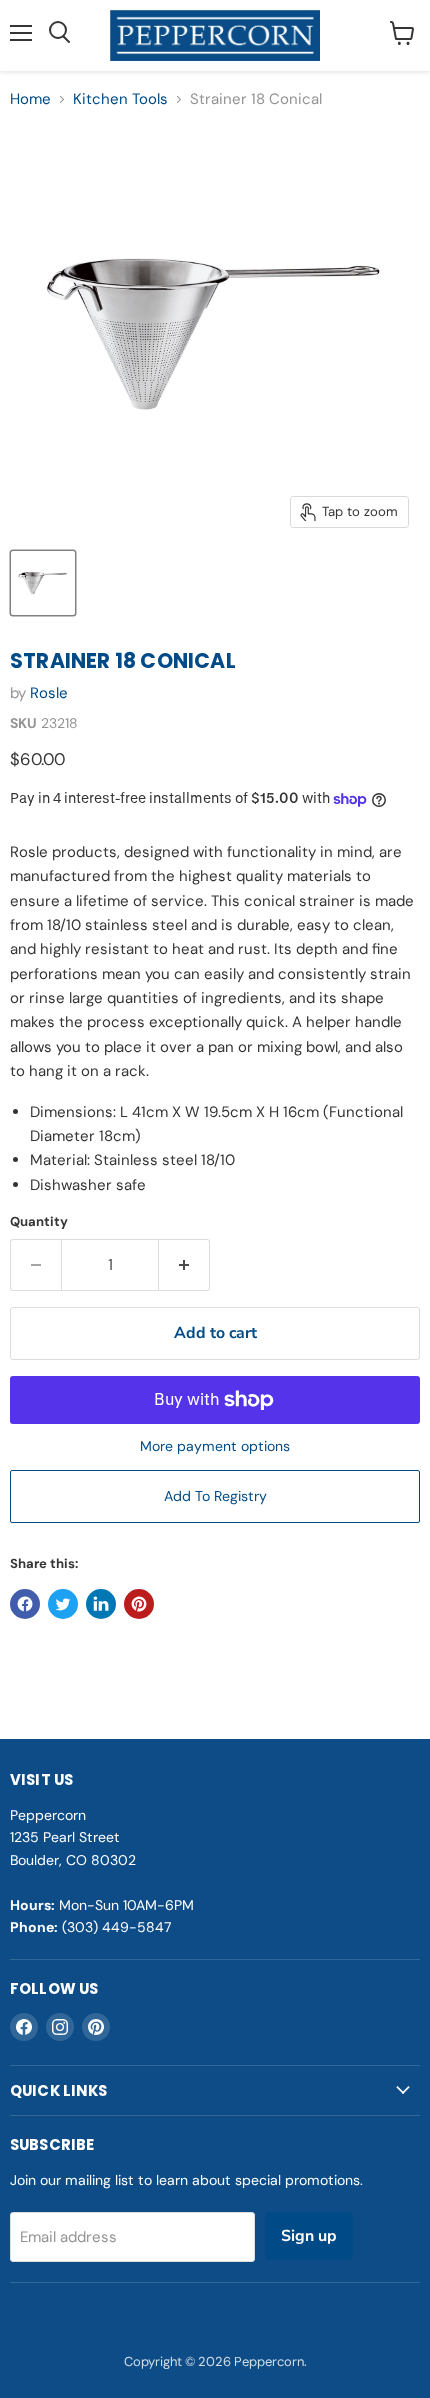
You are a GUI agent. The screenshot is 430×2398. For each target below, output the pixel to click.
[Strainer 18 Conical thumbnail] (43, 583)
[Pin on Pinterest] (139, 1604)
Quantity (39, 1221)
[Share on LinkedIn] (101, 1604)
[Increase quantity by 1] (184, 1265)
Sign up (309, 2236)
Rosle (49, 693)
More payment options (215, 1446)
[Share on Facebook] (25, 1604)
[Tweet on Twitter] (63, 1604)
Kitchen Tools (120, 99)
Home (30, 99)
